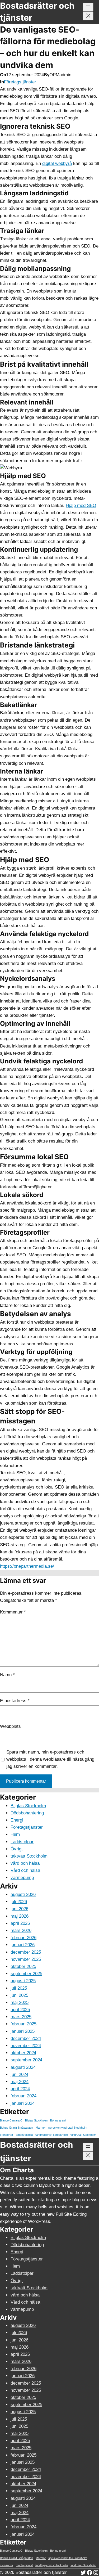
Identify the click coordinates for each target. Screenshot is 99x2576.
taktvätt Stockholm (29, 1856)
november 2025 (26, 1959)
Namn (7, 1675)
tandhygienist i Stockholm (52, 2135)
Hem (15, 1834)
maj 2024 (20, 2082)
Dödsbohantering (27, 1813)
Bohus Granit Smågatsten (16, 2128)
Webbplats (10, 1726)
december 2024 (26, 2038)
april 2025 (20, 2010)
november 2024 (26, 2046)
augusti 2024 (23, 2067)
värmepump (22, 1878)
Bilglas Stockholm (28, 1806)
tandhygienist (24, 2135)
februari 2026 (23, 1938)
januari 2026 (23, 1945)
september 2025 (26, 1974)
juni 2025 (19, 1995)
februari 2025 (23, 2024)
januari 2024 (23, 2103)
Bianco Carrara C (11, 2120)
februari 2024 (23, 2096)
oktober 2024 (23, 2053)
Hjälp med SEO (81, 505)
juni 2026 (19, 1909)
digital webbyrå (57, 163)
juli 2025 (19, 1988)
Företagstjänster (20, 82)
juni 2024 (19, 2074)
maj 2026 (20, 1916)
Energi (17, 1820)
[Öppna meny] (88, 7)
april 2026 (20, 1923)
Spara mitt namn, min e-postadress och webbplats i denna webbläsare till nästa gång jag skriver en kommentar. (50, 1759)
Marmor (41, 2128)
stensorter (7, 2135)
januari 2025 (23, 2031)
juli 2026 (19, 1902)
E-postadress (15, 1701)
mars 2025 (21, 2017)
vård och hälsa (25, 1863)
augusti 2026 (23, 1894)
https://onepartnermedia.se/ (27, 1566)
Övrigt (17, 1849)
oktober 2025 (23, 1966)
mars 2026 (21, 1930)
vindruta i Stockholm (83, 2135)
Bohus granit (58, 2120)
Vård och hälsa (25, 1870)
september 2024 (26, 2060)
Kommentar (13, 1612)
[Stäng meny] (88, 16)
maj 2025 (20, 2002)
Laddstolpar (22, 1842)
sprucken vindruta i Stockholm (68, 2128)
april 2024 (20, 2089)
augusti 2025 (23, 1981)
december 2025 (26, 1952)
